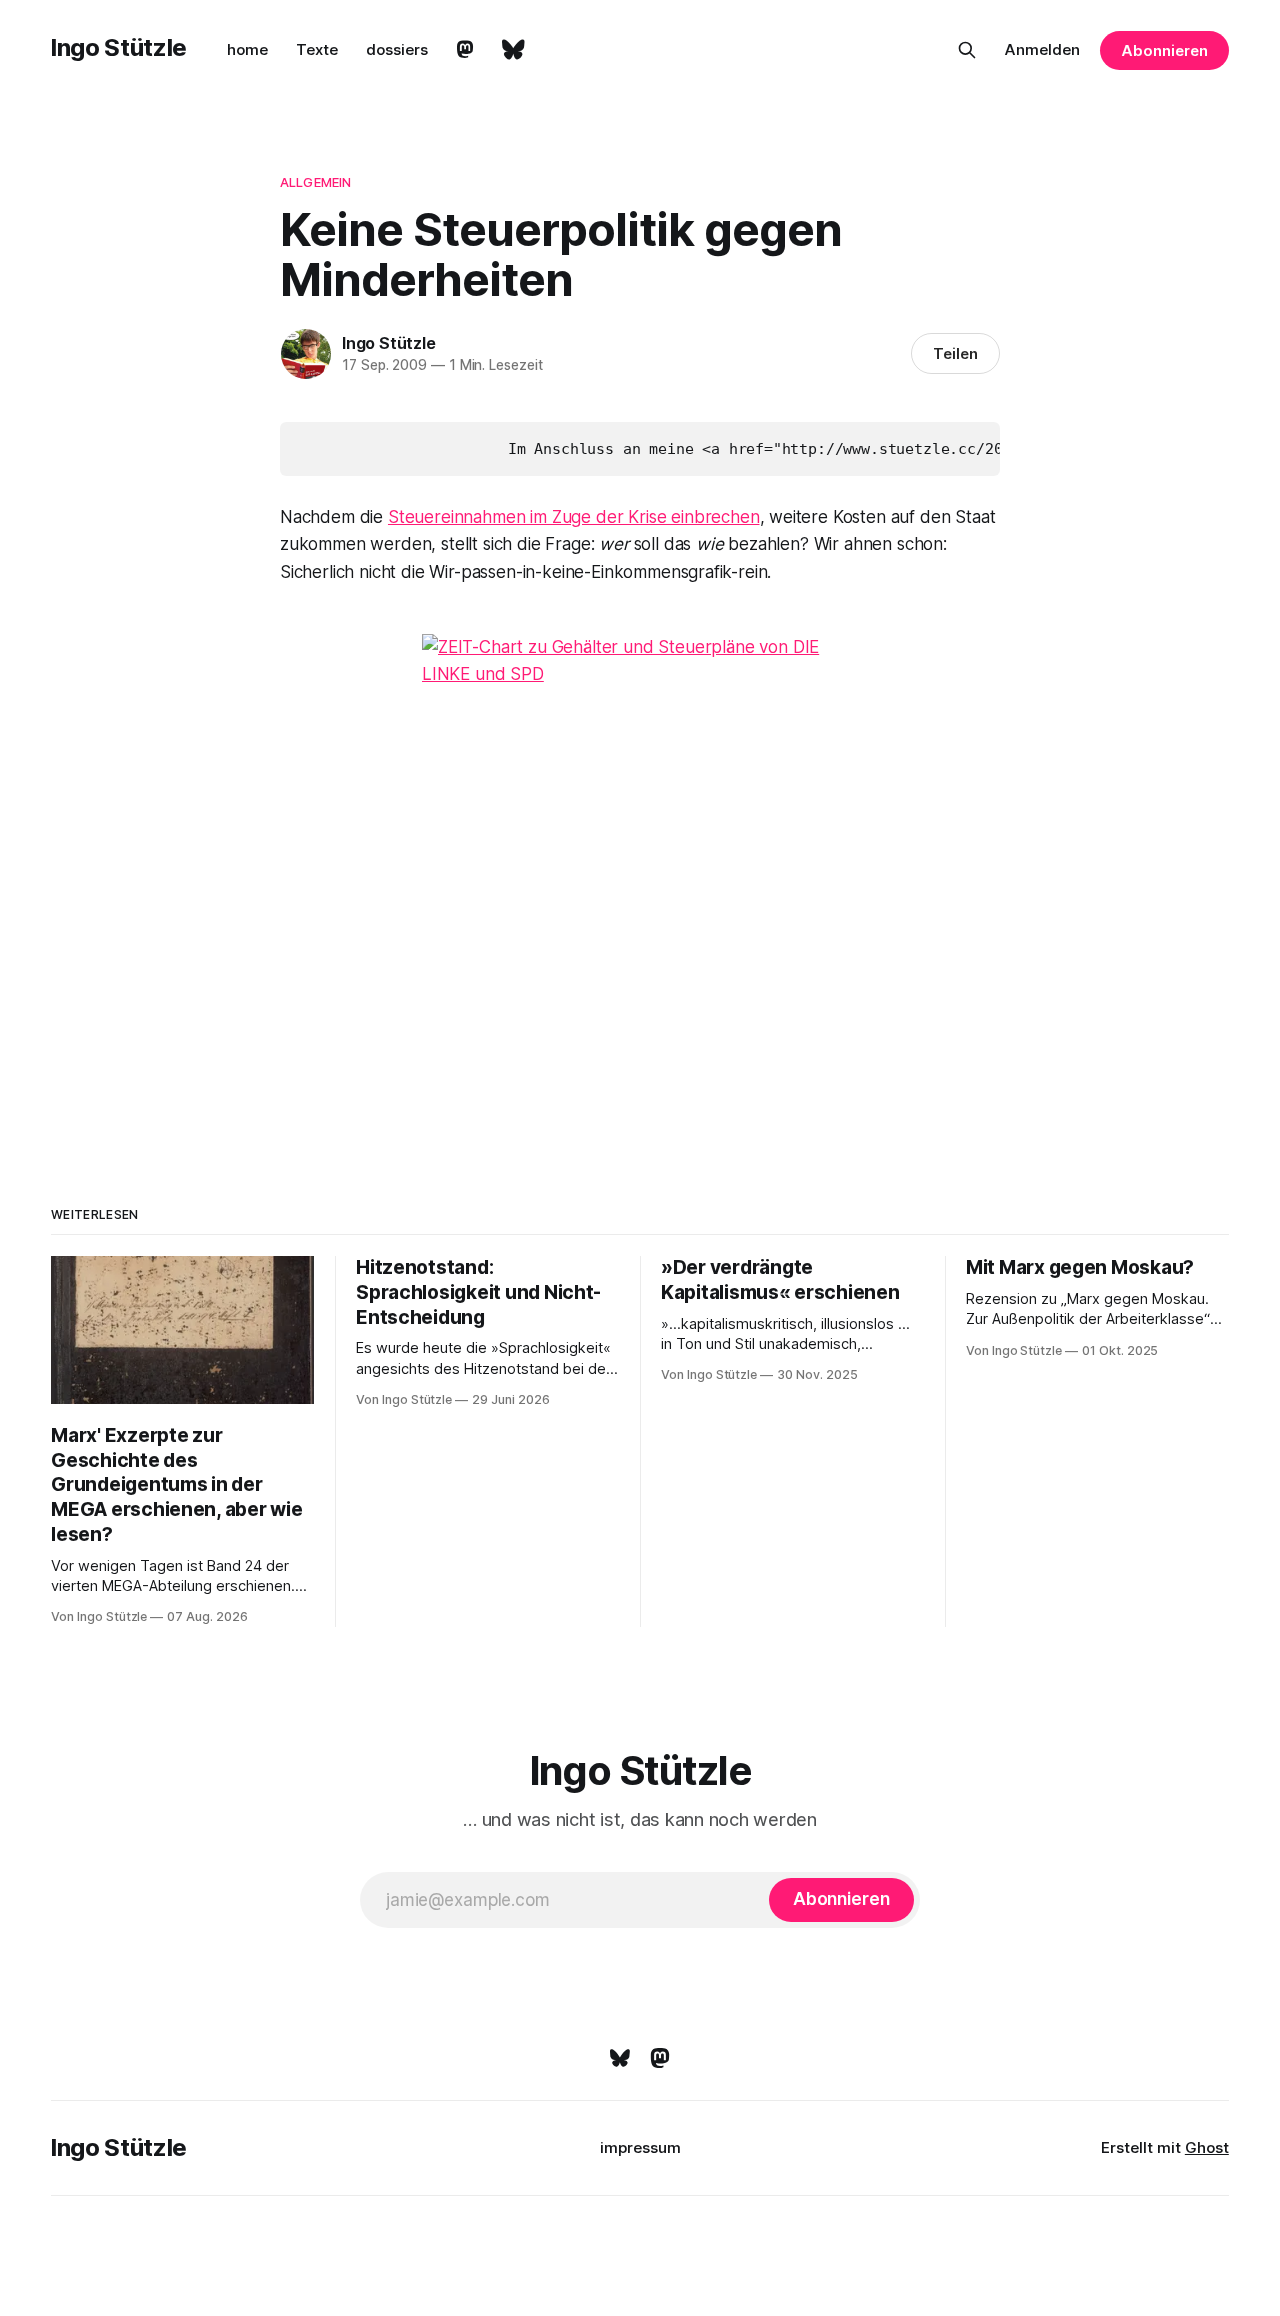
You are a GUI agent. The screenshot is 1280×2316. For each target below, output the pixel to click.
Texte (317, 49)
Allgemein (315, 182)
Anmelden (1042, 49)
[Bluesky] (620, 2058)
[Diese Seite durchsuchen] (967, 50)
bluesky (513, 50)
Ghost (1207, 2147)
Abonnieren (1164, 50)
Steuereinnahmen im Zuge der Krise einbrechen (574, 517)
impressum (640, 2147)
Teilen (955, 353)
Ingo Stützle (119, 47)
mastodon (465, 50)
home (247, 49)
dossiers (397, 49)
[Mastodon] (660, 2058)
